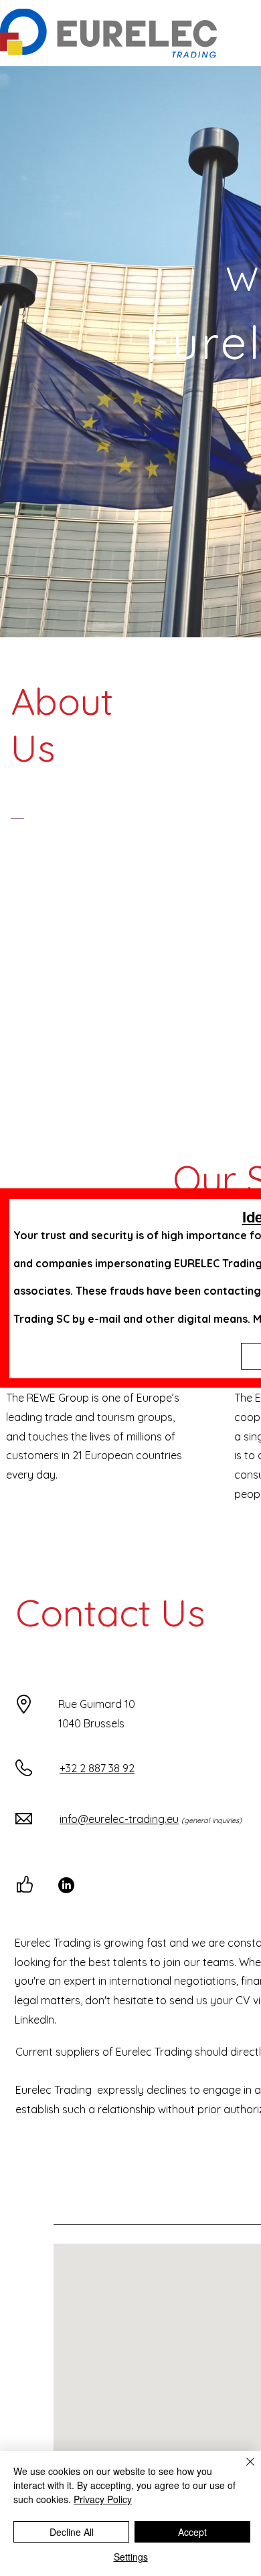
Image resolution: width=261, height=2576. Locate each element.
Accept (192, 2532)
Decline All (72, 2532)
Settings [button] (131, 2557)
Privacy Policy (103, 2499)
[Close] (242, 2470)
